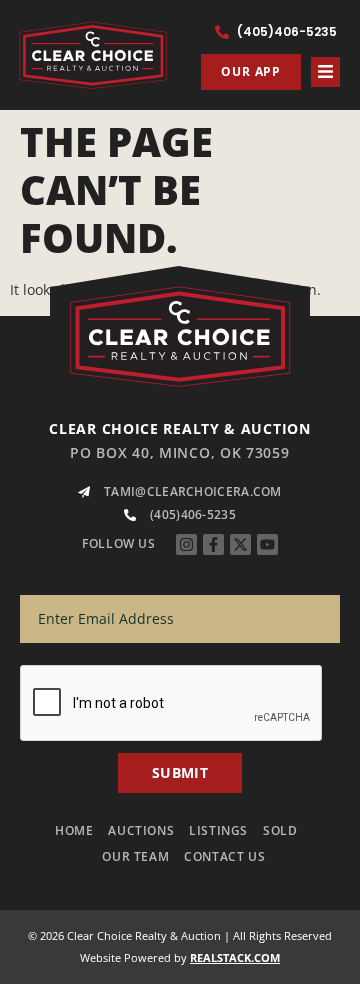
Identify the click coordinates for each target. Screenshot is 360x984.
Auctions (141, 830)
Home (74, 830)
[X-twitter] (240, 544)
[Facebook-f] (213, 544)
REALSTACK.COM (235, 957)
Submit (180, 772)
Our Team (135, 856)
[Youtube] (267, 544)
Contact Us (224, 856)
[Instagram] (186, 544)
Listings (218, 830)
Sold (280, 830)
